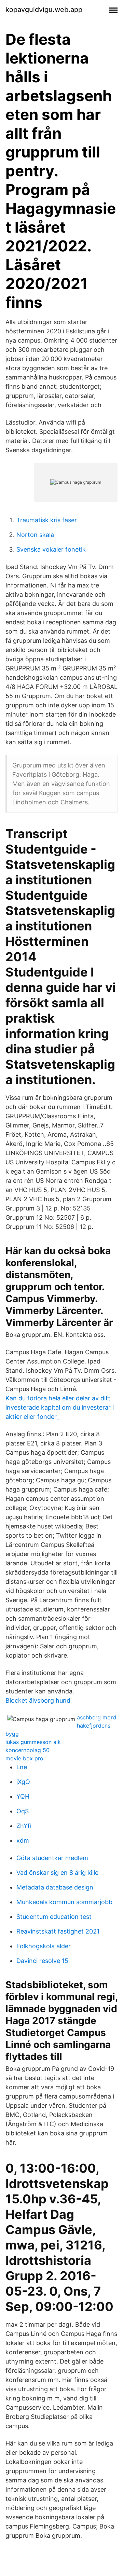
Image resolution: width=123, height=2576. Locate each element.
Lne (22, 1767)
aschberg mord (97, 1717)
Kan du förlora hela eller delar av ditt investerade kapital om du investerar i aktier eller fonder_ (60, 1407)
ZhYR (24, 1826)
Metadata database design (55, 1887)
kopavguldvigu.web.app (44, 10)
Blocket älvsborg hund (38, 1700)
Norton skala (35, 535)
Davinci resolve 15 (42, 1961)
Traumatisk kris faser (47, 520)
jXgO (23, 1782)
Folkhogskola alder (44, 1946)
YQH (23, 1796)
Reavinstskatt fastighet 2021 (58, 1931)
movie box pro (24, 1758)
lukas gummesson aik (33, 1742)
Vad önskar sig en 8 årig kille (57, 1873)
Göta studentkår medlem (52, 1858)
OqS (23, 1811)
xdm (23, 1840)
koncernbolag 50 (28, 1750)
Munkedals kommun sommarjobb (64, 1902)
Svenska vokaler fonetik (51, 549)
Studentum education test (54, 1917)
